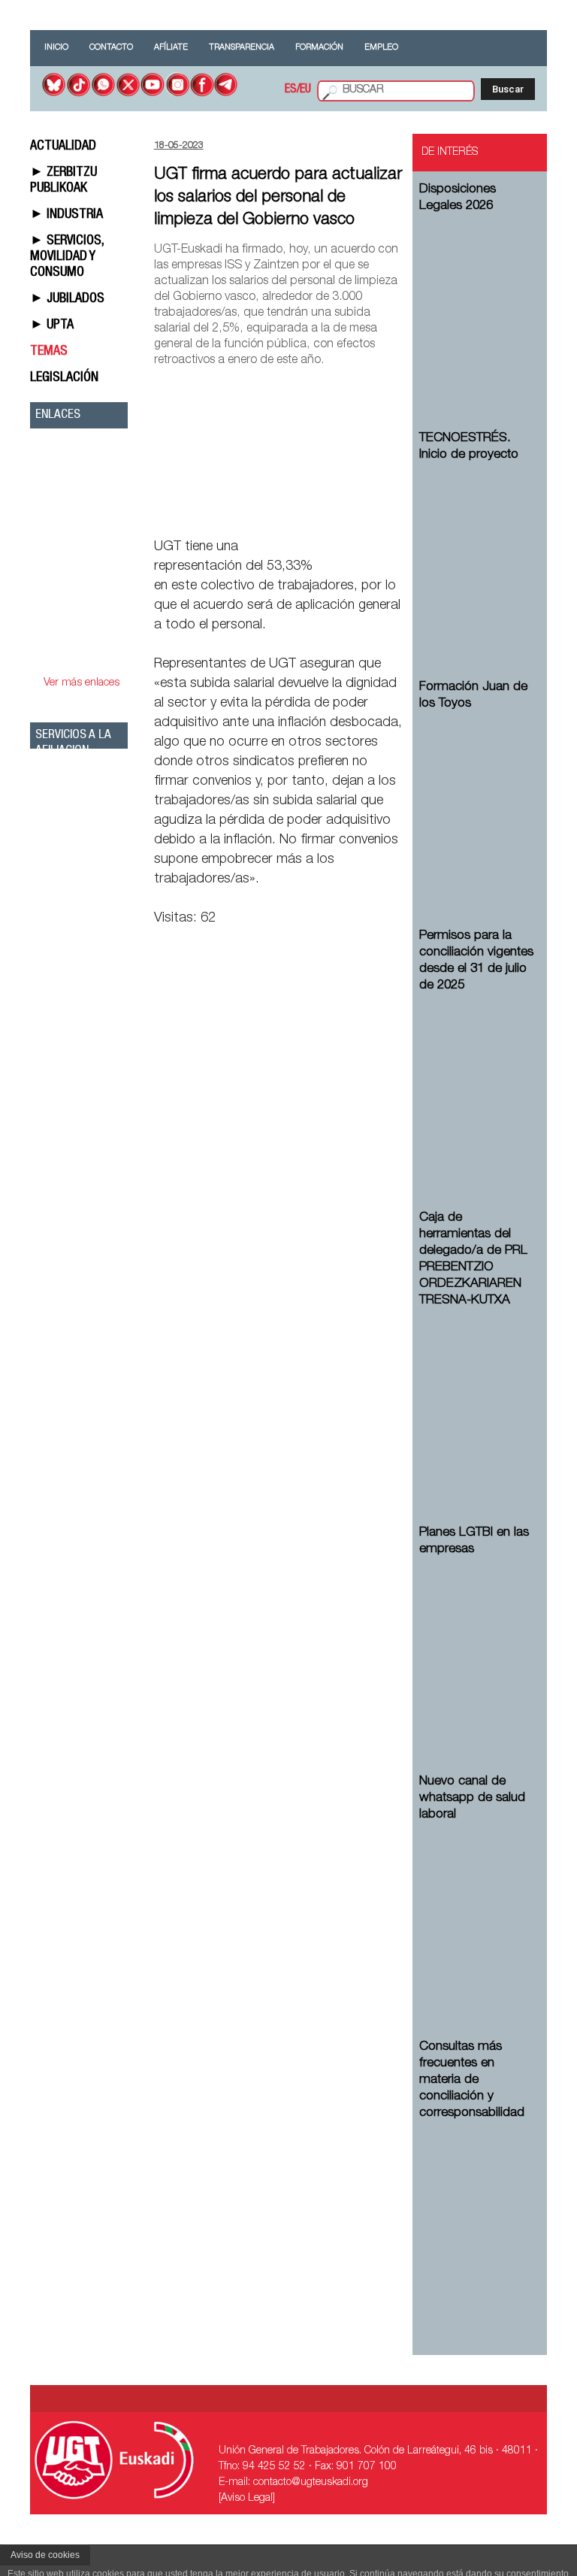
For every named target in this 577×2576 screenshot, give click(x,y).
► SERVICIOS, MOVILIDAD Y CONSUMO (67, 257)
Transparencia (242, 48)
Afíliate (171, 48)
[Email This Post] (316, 512)
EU (305, 90)
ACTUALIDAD (63, 147)
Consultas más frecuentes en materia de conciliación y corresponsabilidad (472, 2080)
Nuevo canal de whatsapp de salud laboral (472, 1798)
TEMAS (49, 352)
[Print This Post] (396, 512)
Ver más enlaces (82, 683)
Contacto (111, 48)
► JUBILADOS (67, 299)
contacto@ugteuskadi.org (311, 2483)
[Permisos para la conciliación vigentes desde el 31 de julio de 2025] (477, 1079)
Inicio (56, 48)
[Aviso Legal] (247, 2499)
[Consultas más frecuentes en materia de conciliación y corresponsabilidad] (477, 2207)
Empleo (381, 48)
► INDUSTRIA (66, 215)
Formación (319, 48)
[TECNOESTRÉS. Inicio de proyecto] (477, 548)
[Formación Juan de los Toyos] (477, 797)
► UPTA (52, 325)
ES (291, 90)
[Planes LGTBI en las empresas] (477, 1643)
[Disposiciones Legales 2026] (477, 300)
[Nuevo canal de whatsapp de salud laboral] (477, 1908)
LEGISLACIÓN (64, 378)
